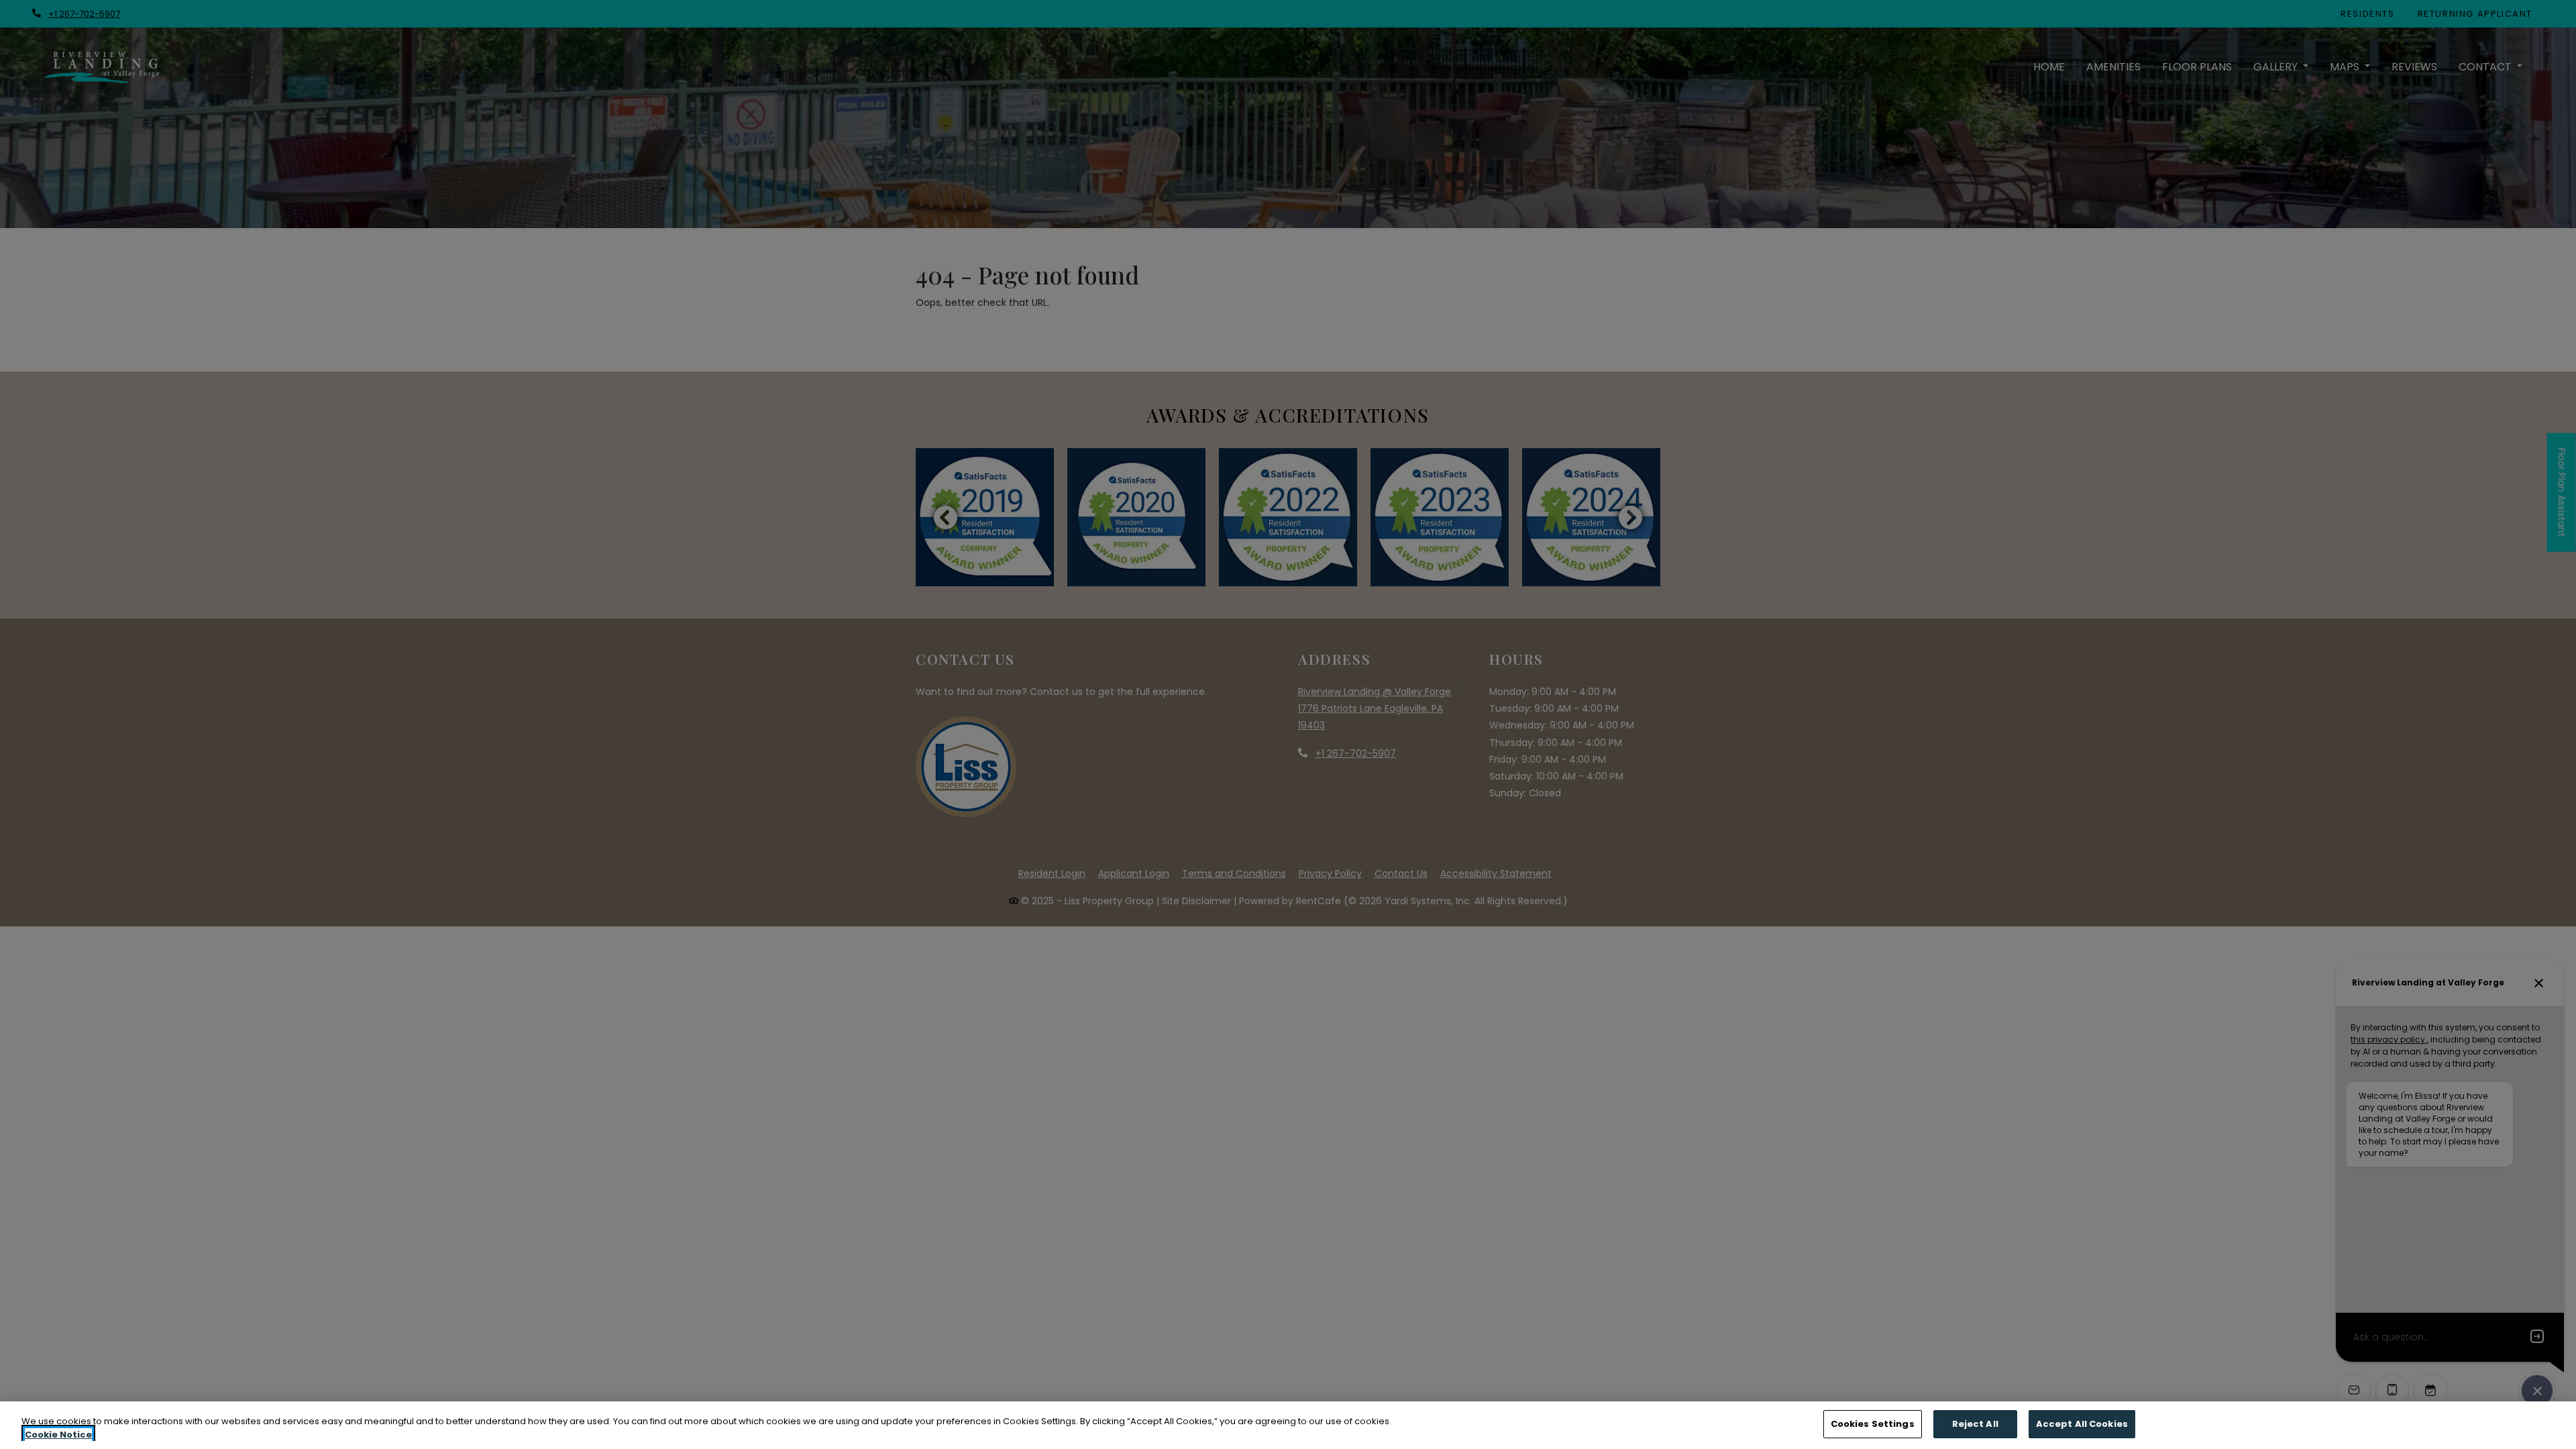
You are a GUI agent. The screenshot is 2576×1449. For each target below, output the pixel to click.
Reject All (1975, 1424)
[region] (1288, 1425)
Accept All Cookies (2082, 1424)
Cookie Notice (58, 1435)
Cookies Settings (1873, 1424)
